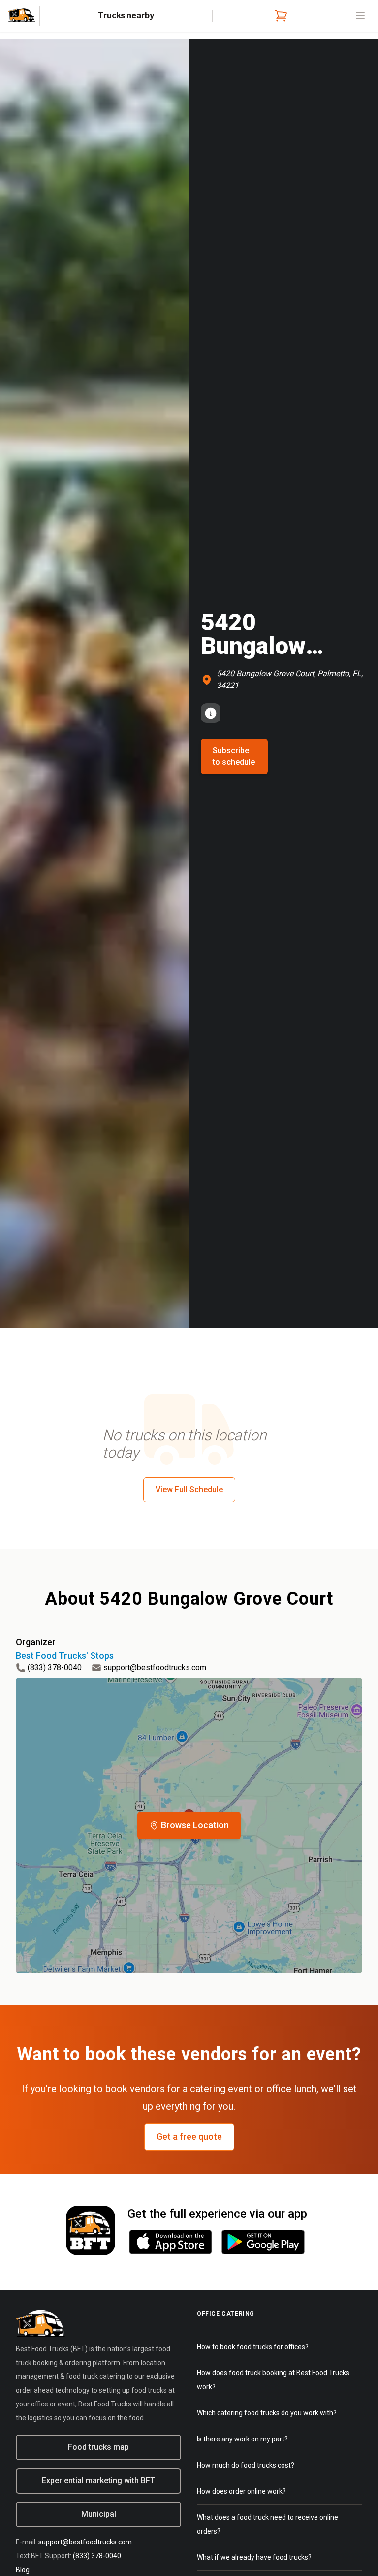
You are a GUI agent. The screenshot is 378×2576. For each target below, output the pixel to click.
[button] (189, 1825)
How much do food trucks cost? (246, 2465)
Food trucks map (98, 2447)
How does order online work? (241, 2491)
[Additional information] (211, 713)
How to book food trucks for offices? (253, 2347)
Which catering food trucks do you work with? (267, 2413)
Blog (23, 2570)
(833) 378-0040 (55, 1667)
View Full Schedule (189, 1490)
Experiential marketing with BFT (98, 2481)
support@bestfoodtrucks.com (155, 1667)
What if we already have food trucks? (254, 2557)
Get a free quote (189, 2137)
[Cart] (279, 16)
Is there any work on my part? (242, 2439)
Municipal (99, 2514)
